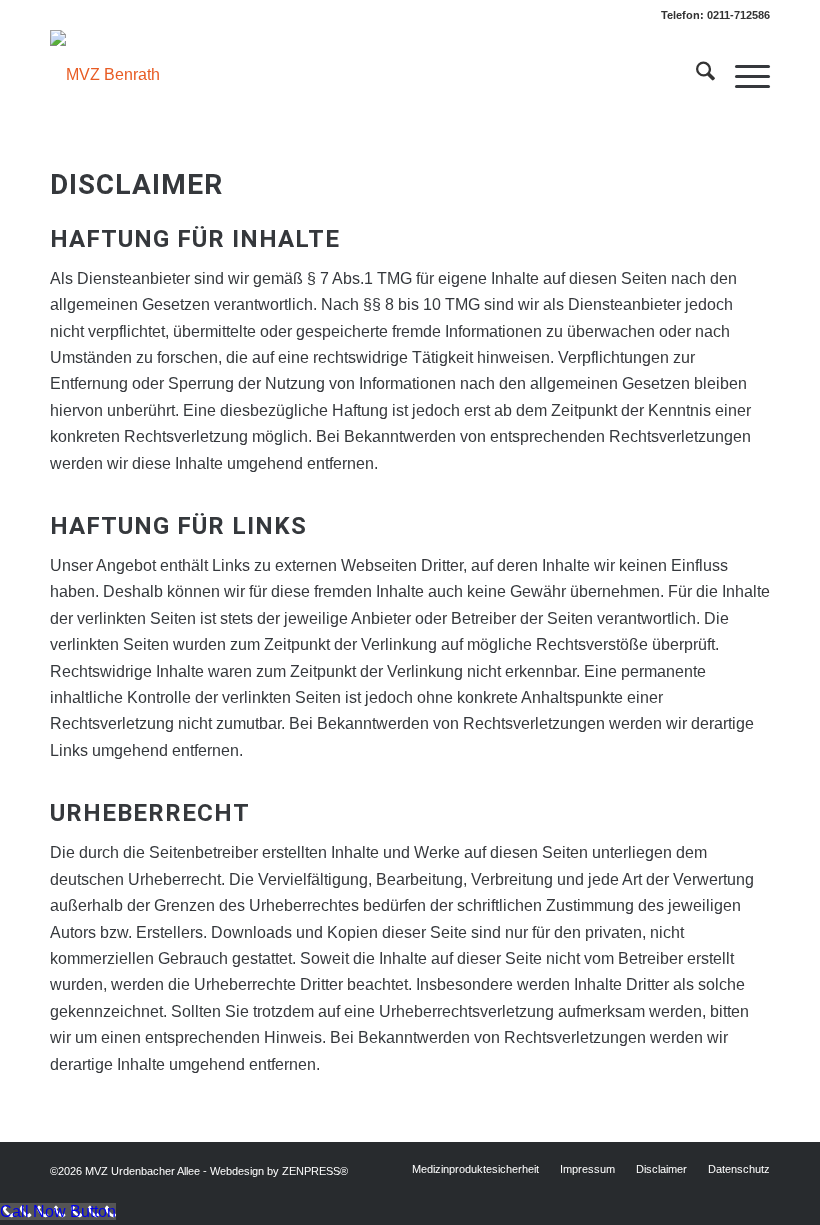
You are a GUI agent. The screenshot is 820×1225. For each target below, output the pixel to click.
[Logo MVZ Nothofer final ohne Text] (105, 75)
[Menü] (742, 75)
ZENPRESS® (315, 1171)
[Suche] (695, 75)
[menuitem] (695, 75)
